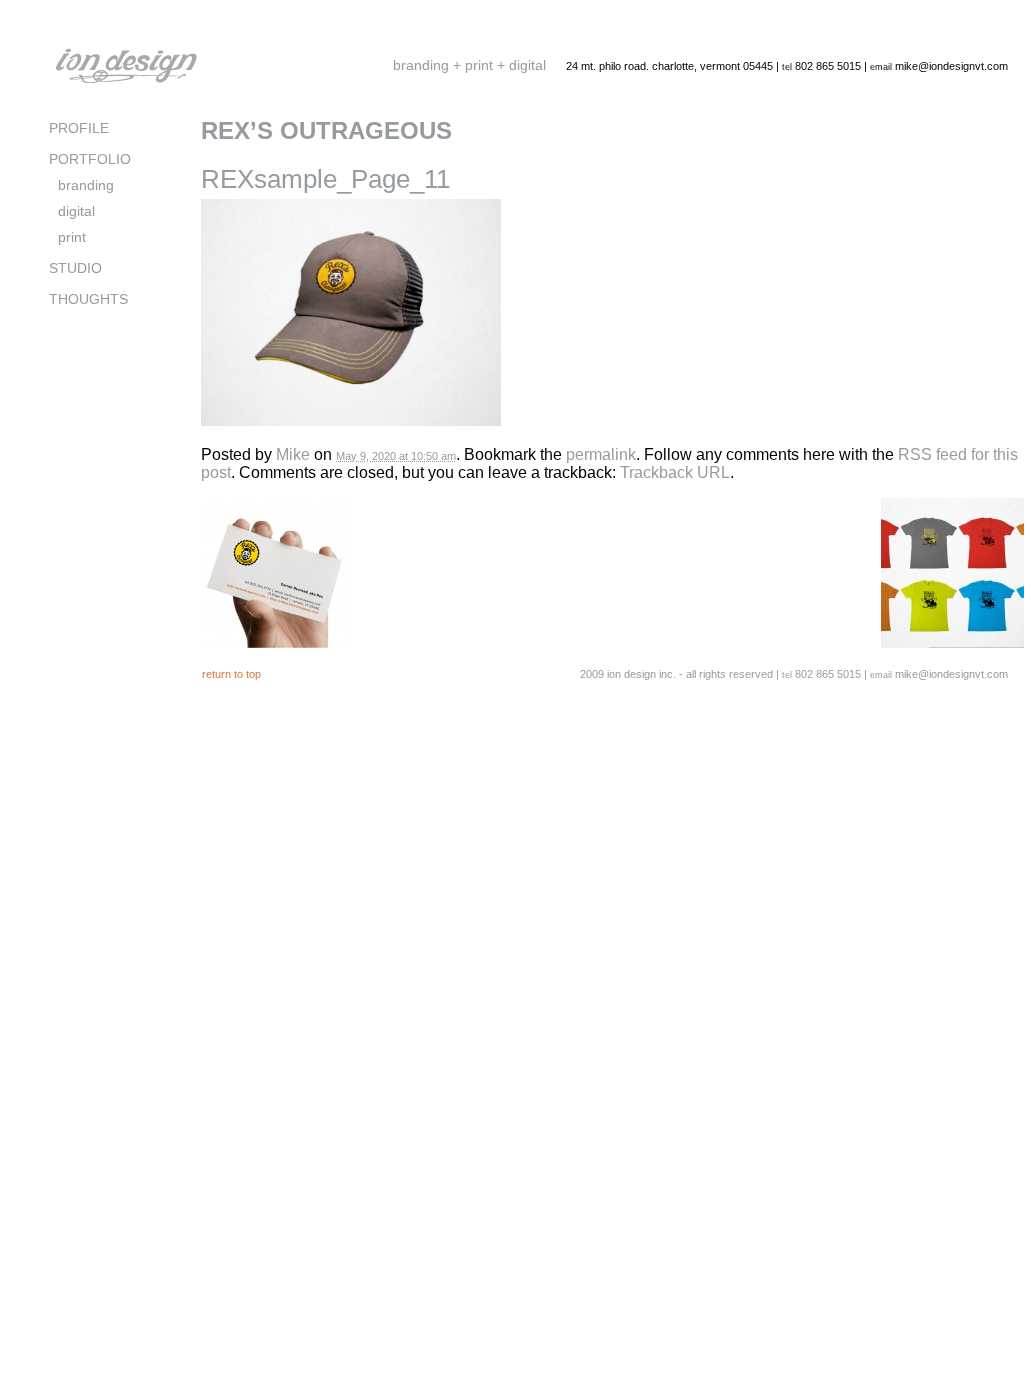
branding (86, 185)
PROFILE (79, 128)
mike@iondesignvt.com (951, 66)
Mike (293, 454)
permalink (601, 454)
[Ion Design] (126, 83)
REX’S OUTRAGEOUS (326, 130)
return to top (231, 674)
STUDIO (75, 268)
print (72, 237)
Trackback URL (675, 472)
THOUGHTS (88, 299)
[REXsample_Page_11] (351, 440)
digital (76, 211)
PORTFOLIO (90, 159)
